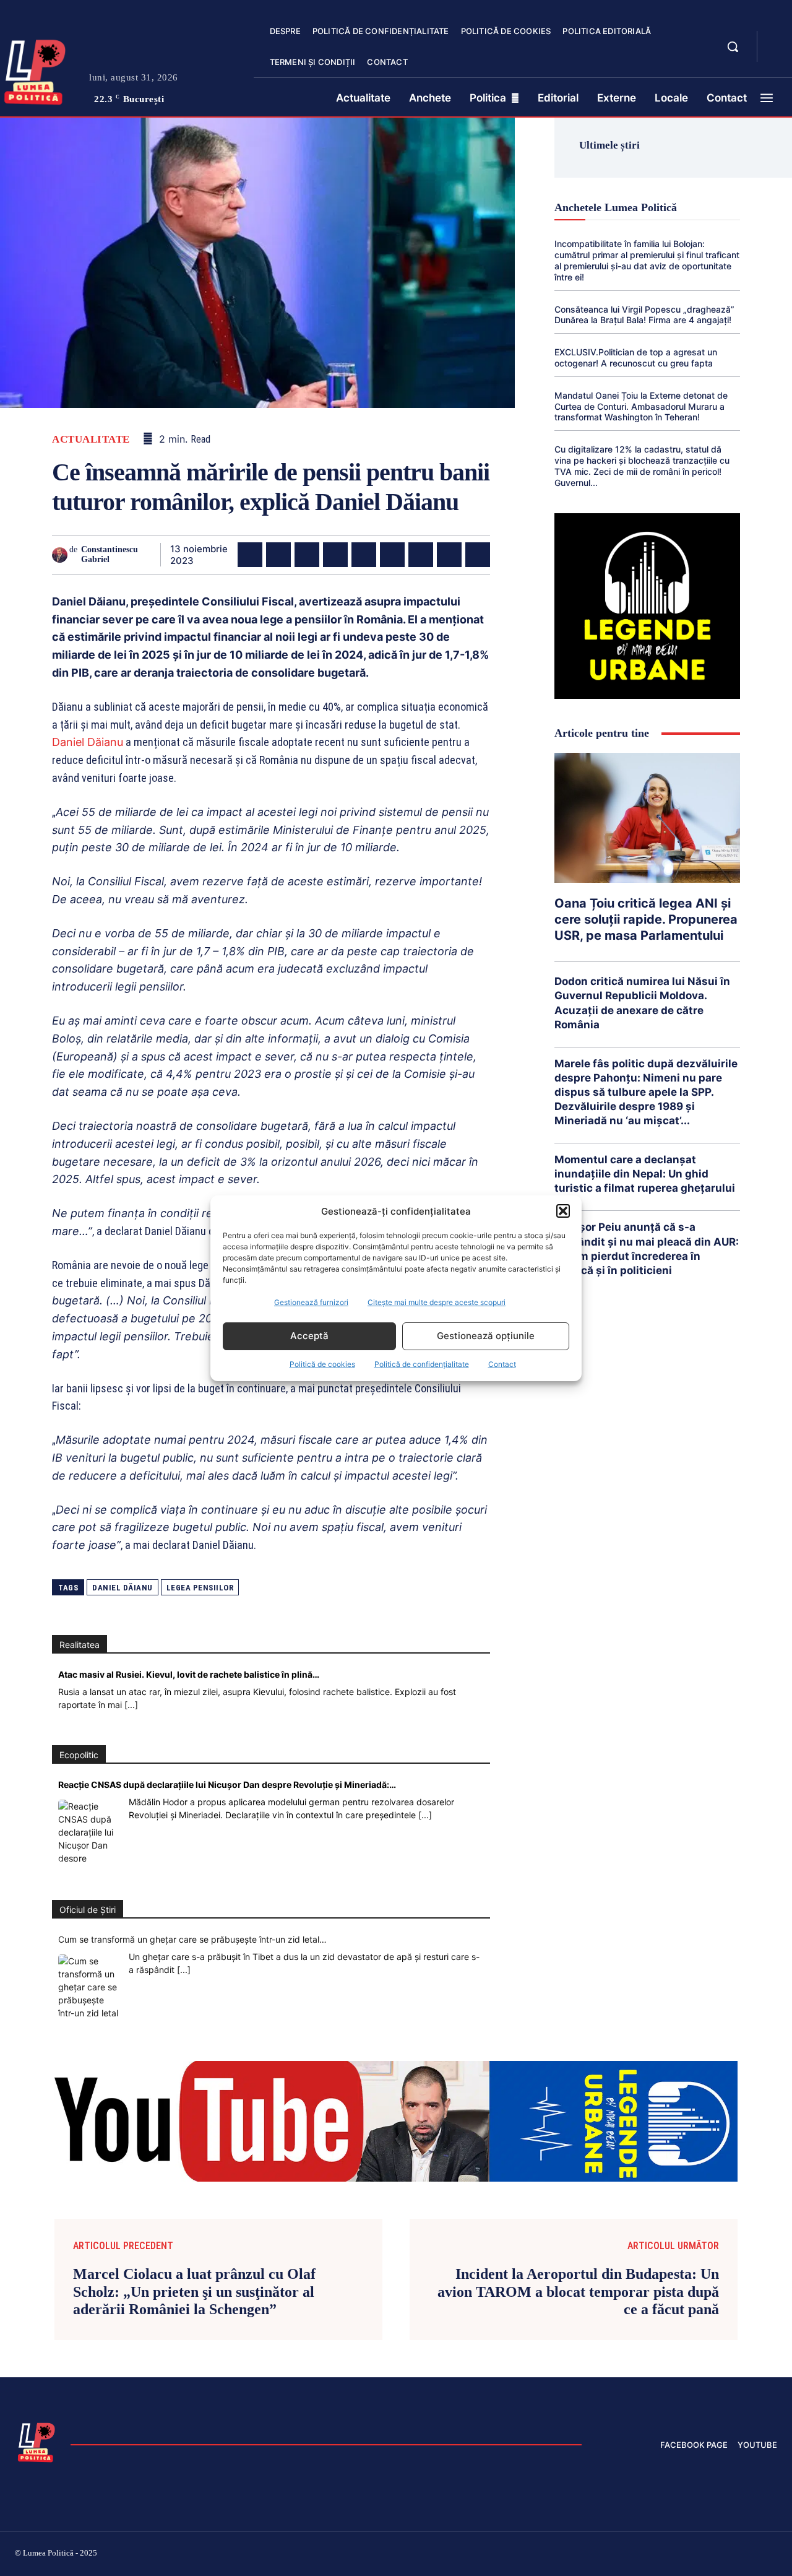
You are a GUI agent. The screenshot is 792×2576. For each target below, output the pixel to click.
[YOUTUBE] (777, 54)
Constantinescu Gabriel (110, 555)
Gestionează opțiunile (486, 1336)
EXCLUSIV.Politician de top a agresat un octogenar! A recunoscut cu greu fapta (636, 358)
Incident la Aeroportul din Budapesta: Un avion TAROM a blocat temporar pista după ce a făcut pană (578, 2292)
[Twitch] (684, 2555)
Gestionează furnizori (311, 1302)
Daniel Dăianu (88, 742)
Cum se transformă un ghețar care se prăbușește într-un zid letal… (192, 1939)
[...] (131, 1705)
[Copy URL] (478, 555)
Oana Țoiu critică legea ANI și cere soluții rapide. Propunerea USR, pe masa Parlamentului (646, 919)
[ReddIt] (392, 555)
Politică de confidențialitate (422, 1364)
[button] (563, 1211)
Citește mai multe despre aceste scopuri (437, 1302)
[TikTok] (655, 2555)
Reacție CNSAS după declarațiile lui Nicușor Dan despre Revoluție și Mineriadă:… (227, 1785)
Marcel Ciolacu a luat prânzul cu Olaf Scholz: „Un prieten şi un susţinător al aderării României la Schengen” (194, 2292)
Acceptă (309, 1336)
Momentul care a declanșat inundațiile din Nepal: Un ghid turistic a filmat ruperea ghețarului (645, 1174)
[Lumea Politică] (37, 2441)
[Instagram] (625, 2555)
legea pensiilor (200, 1588)
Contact (502, 1364)
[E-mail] (421, 555)
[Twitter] (278, 555)
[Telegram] (449, 555)
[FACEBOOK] (777, 40)
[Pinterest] (307, 555)
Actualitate (91, 439)
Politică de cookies (322, 1364)
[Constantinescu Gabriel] (61, 555)
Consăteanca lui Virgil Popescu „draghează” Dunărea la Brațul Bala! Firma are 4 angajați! (644, 315)
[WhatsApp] (335, 555)
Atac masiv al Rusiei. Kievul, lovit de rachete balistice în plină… (189, 1674)
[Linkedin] (364, 555)
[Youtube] (772, 2555)
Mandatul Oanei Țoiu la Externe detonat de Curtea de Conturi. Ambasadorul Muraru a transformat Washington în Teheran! (641, 406)
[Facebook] (250, 555)
